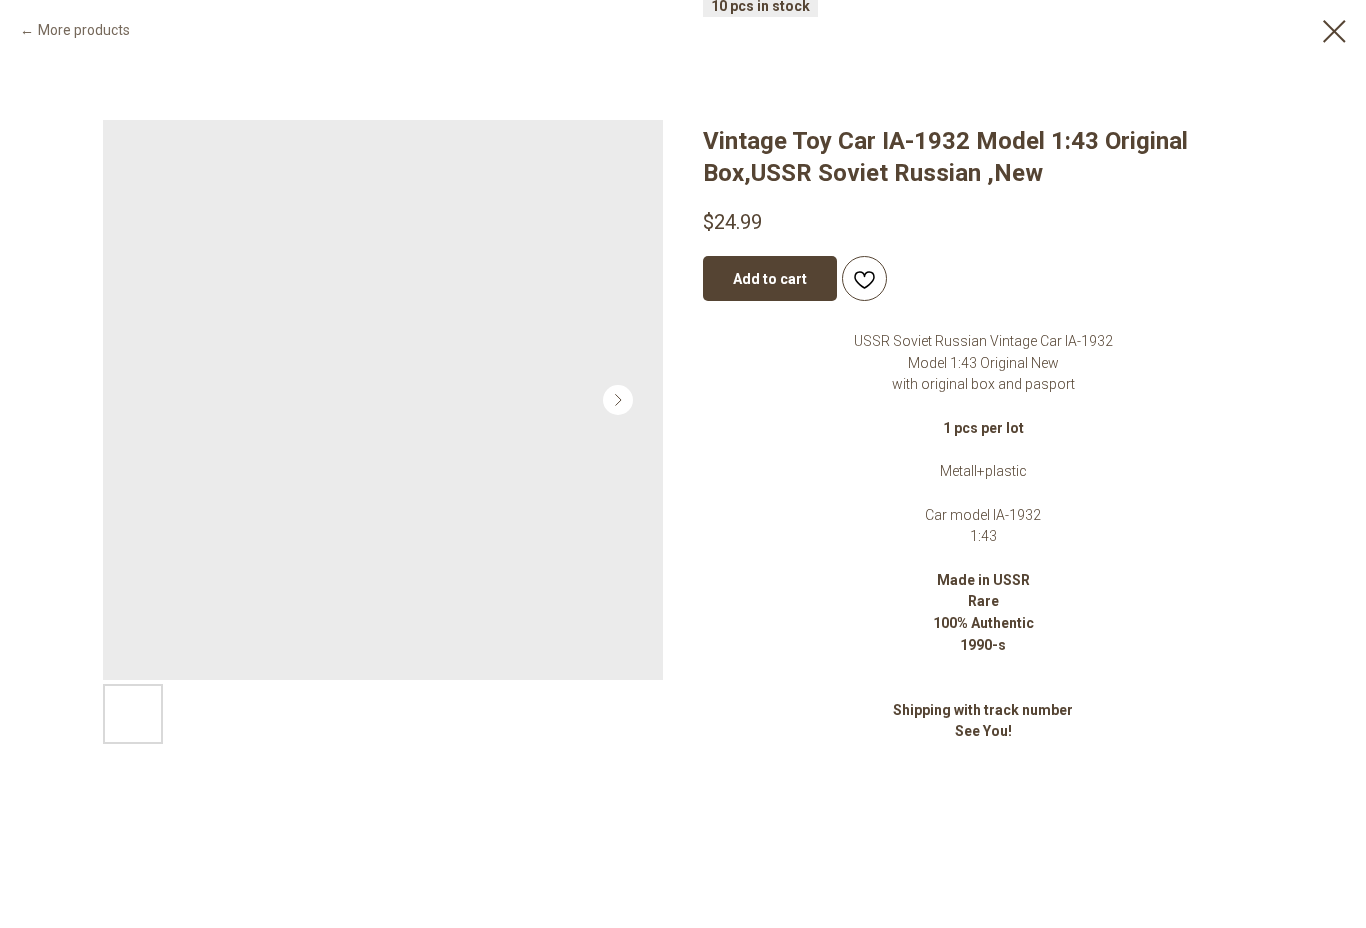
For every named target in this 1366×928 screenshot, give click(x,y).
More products (84, 30)
